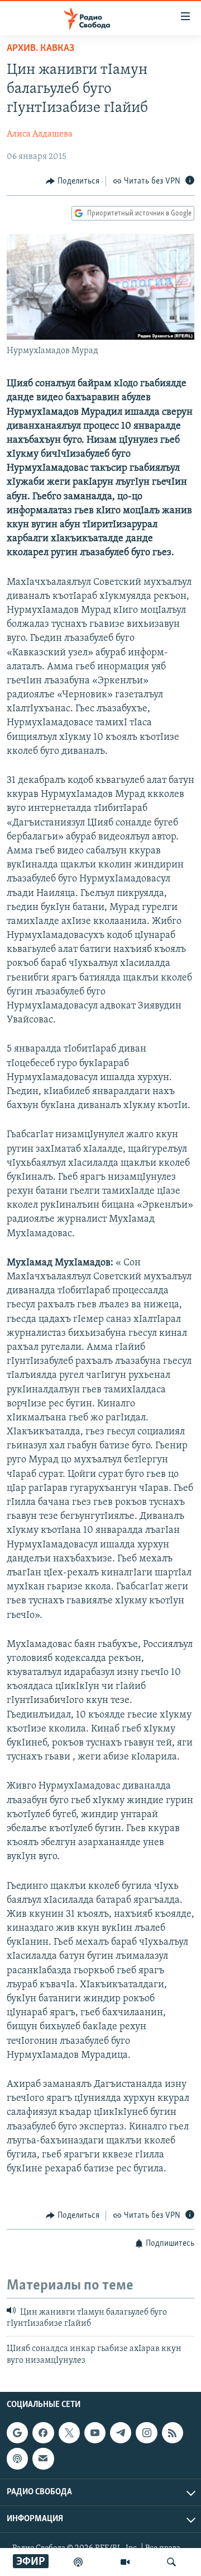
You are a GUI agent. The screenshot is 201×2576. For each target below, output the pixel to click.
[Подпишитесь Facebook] (43, 2433)
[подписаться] (43, 2459)
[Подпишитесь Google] (17, 2433)
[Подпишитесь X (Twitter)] (69, 2433)
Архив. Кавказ (40, 49)
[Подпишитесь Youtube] (95, 2433)
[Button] (73, 181)
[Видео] (125, 2562)
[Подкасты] (17, 2459)
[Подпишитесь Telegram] (121, 2433)
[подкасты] (78, 2562)
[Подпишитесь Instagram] (146, 2433)
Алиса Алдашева (40, 134)
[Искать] (171, 2562)
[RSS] (173, 2433)
